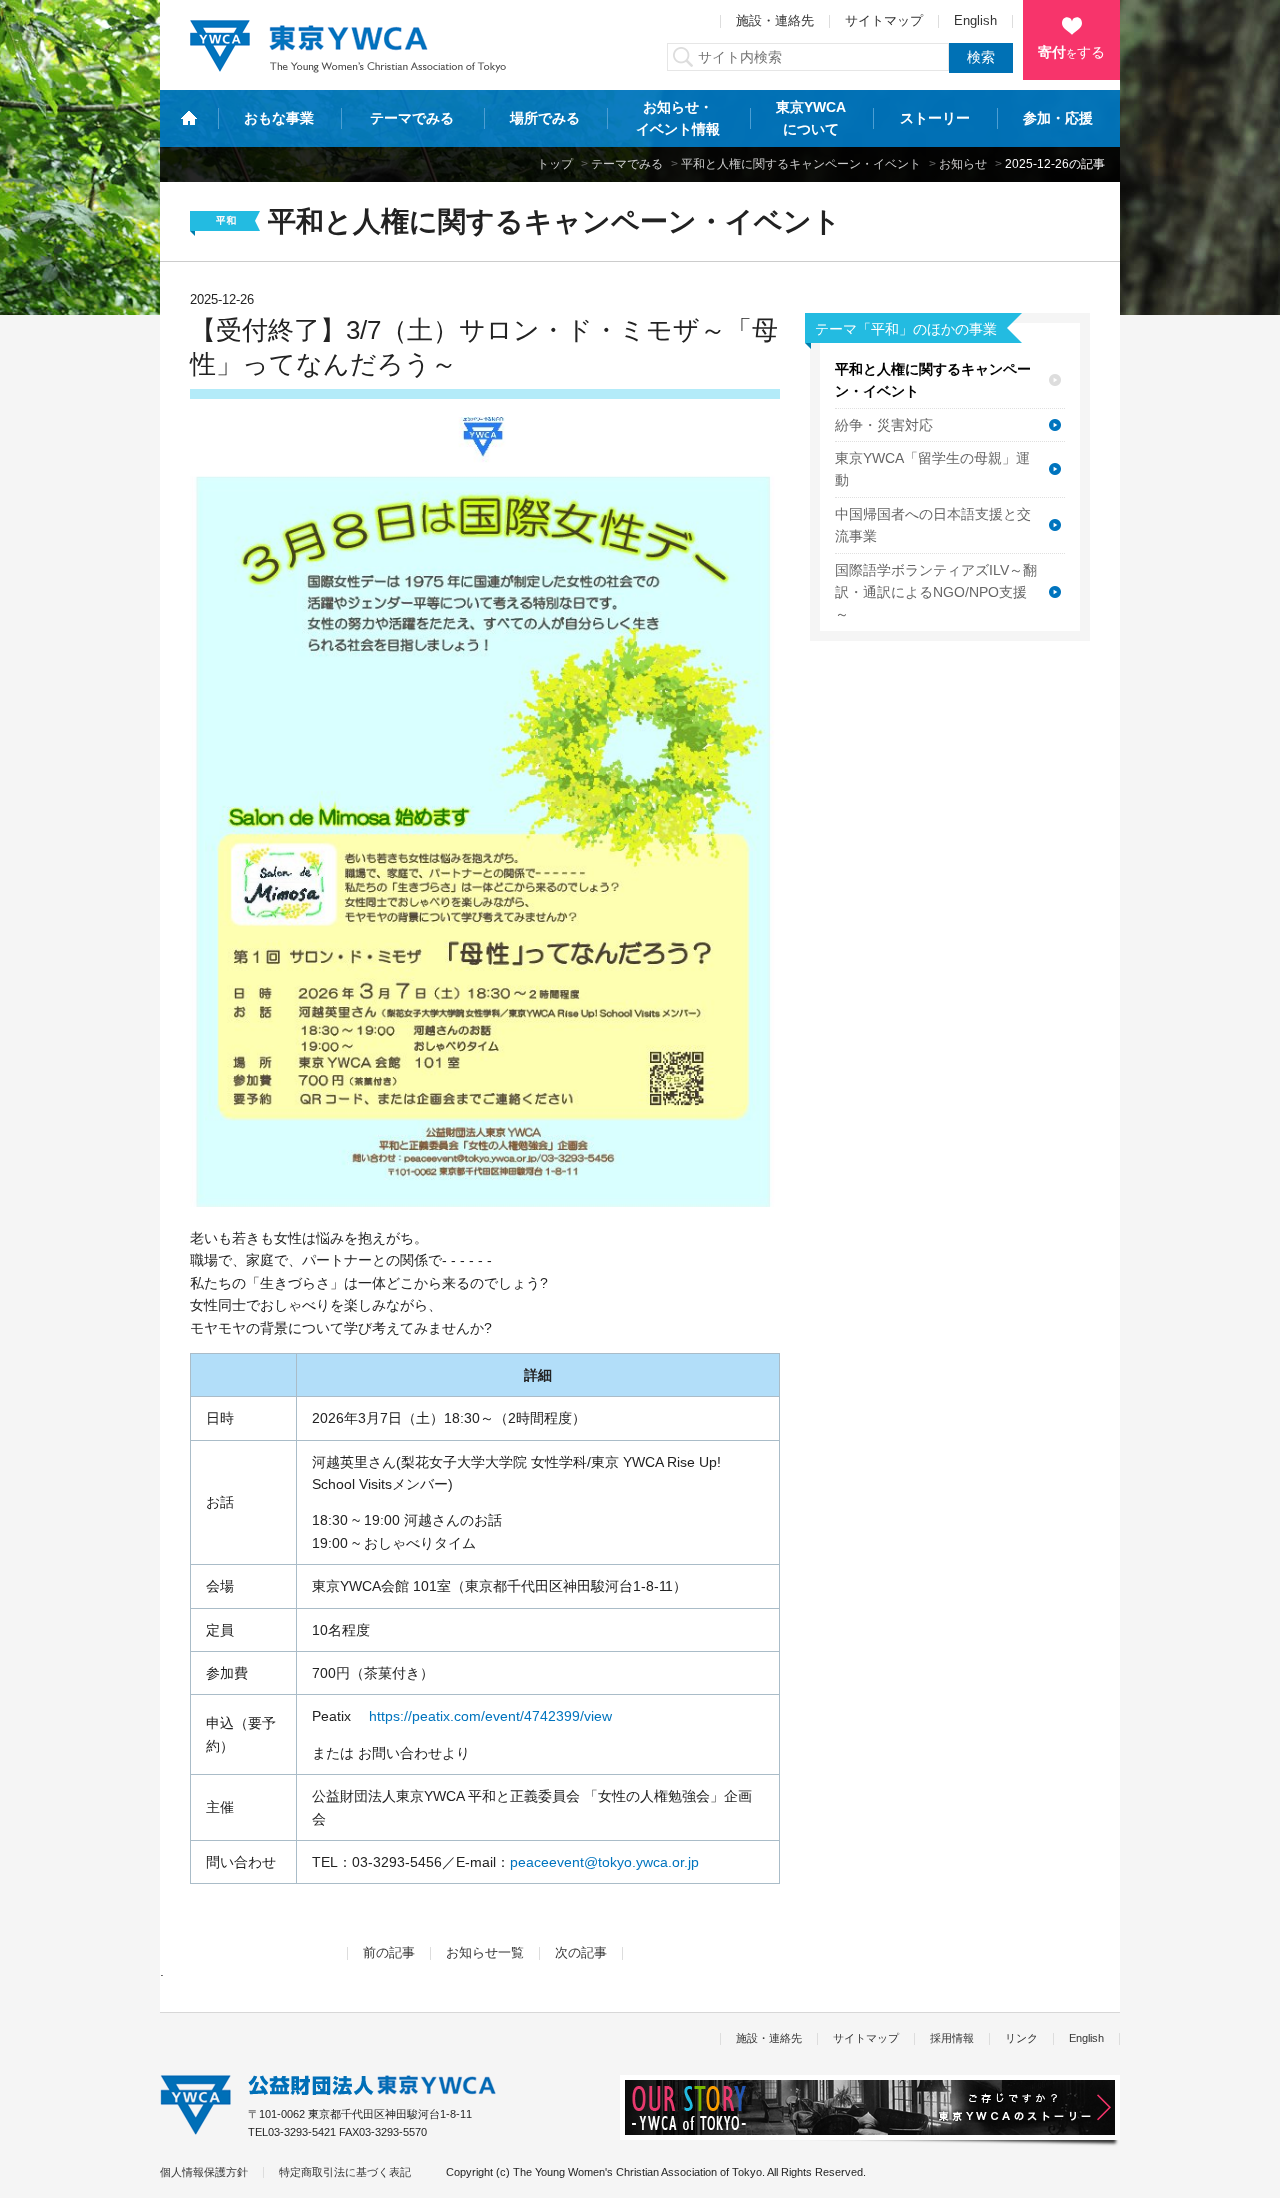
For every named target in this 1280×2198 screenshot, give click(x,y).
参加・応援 (1058, 118)
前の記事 (389, 1953)
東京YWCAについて (811, 118)
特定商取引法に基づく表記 (345, 2172)
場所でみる (545, 118)
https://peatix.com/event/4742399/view (490, 1716)
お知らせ (963, 163)
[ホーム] (189, 118)
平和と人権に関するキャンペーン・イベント (801, 163)
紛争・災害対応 (884, 425)
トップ (555, 163)
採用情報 (952, 2038)
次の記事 (581, 1953)
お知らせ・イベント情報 (678, 118)
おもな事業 (279, 118)
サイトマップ (884, 21)
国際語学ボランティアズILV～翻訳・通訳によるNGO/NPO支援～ (936, 592)
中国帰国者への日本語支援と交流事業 (933, 525)
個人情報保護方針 (204, 2172)
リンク (1021, 2038)
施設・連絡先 (775, 21)
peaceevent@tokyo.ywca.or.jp (604, 1862)
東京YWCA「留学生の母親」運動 (932, 469)
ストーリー (935, 118)
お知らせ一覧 (485, 1953)
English (975, 21)
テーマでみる (412, 118)
